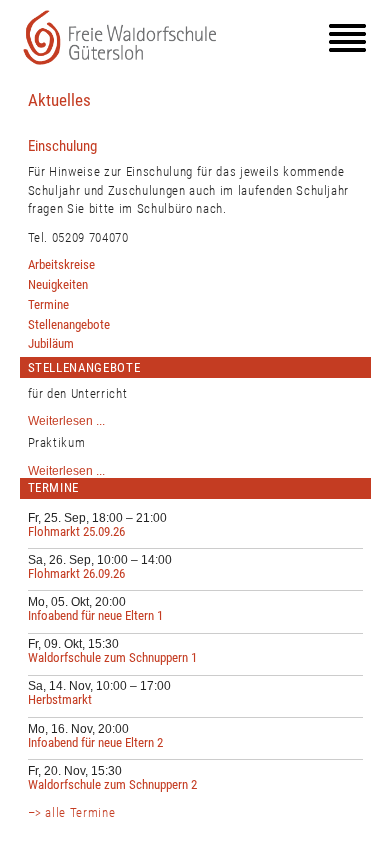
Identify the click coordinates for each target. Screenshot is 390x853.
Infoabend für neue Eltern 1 (95, 615)
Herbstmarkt (60, 699)
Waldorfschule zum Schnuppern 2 (112, 784)
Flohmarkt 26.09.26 (76, 573)
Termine (48, 304)
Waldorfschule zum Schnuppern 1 (112, 657)
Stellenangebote (69, 324)
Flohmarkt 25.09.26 (76, 531)
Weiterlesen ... (66, 421)
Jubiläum (51, 343)
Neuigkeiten (58, 284)
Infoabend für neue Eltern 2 (95, 742)
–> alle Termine (72, 812)
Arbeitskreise (61, 264)
